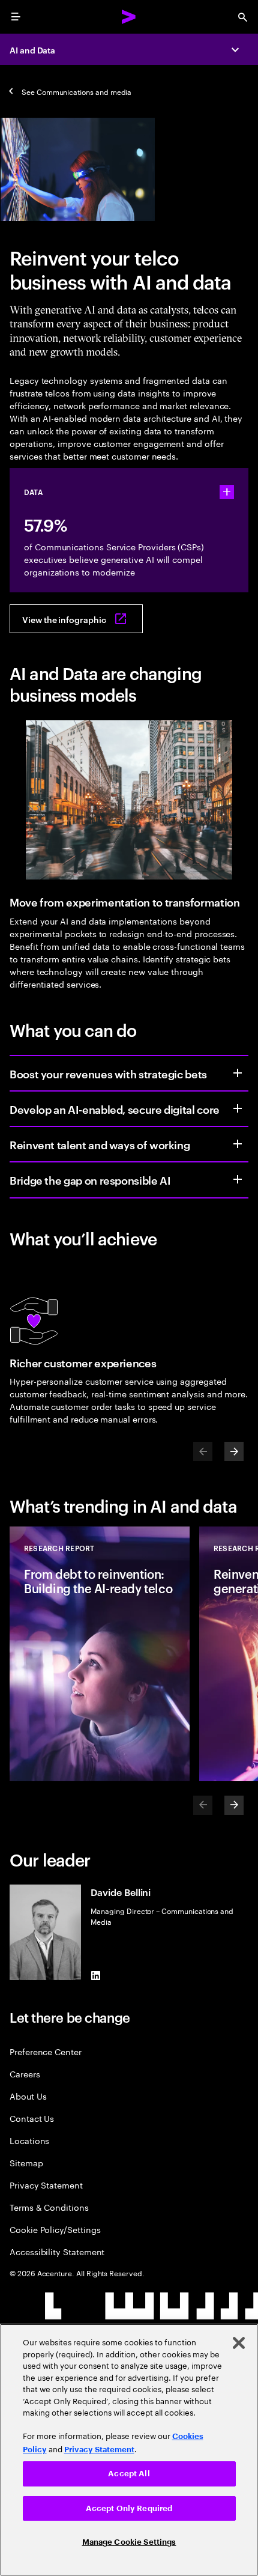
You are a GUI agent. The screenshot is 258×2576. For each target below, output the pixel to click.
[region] (129, 2450)
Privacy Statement (46, 2185)
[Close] (239, 2343)
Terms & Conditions (49, 2207)
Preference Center (46, 2051)
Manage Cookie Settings (129, 2542)
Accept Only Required (129, 2508)
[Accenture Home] (129, 17)
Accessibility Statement (57, 2251)
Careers (25, 2073)
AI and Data (32, 50)
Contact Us (32, 2118)
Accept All (129, 2474)
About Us (28, 2096)
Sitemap (26, 2162)
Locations (29, 2140)
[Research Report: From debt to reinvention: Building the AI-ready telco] (100, 1654)
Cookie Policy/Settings (55, 2229)
